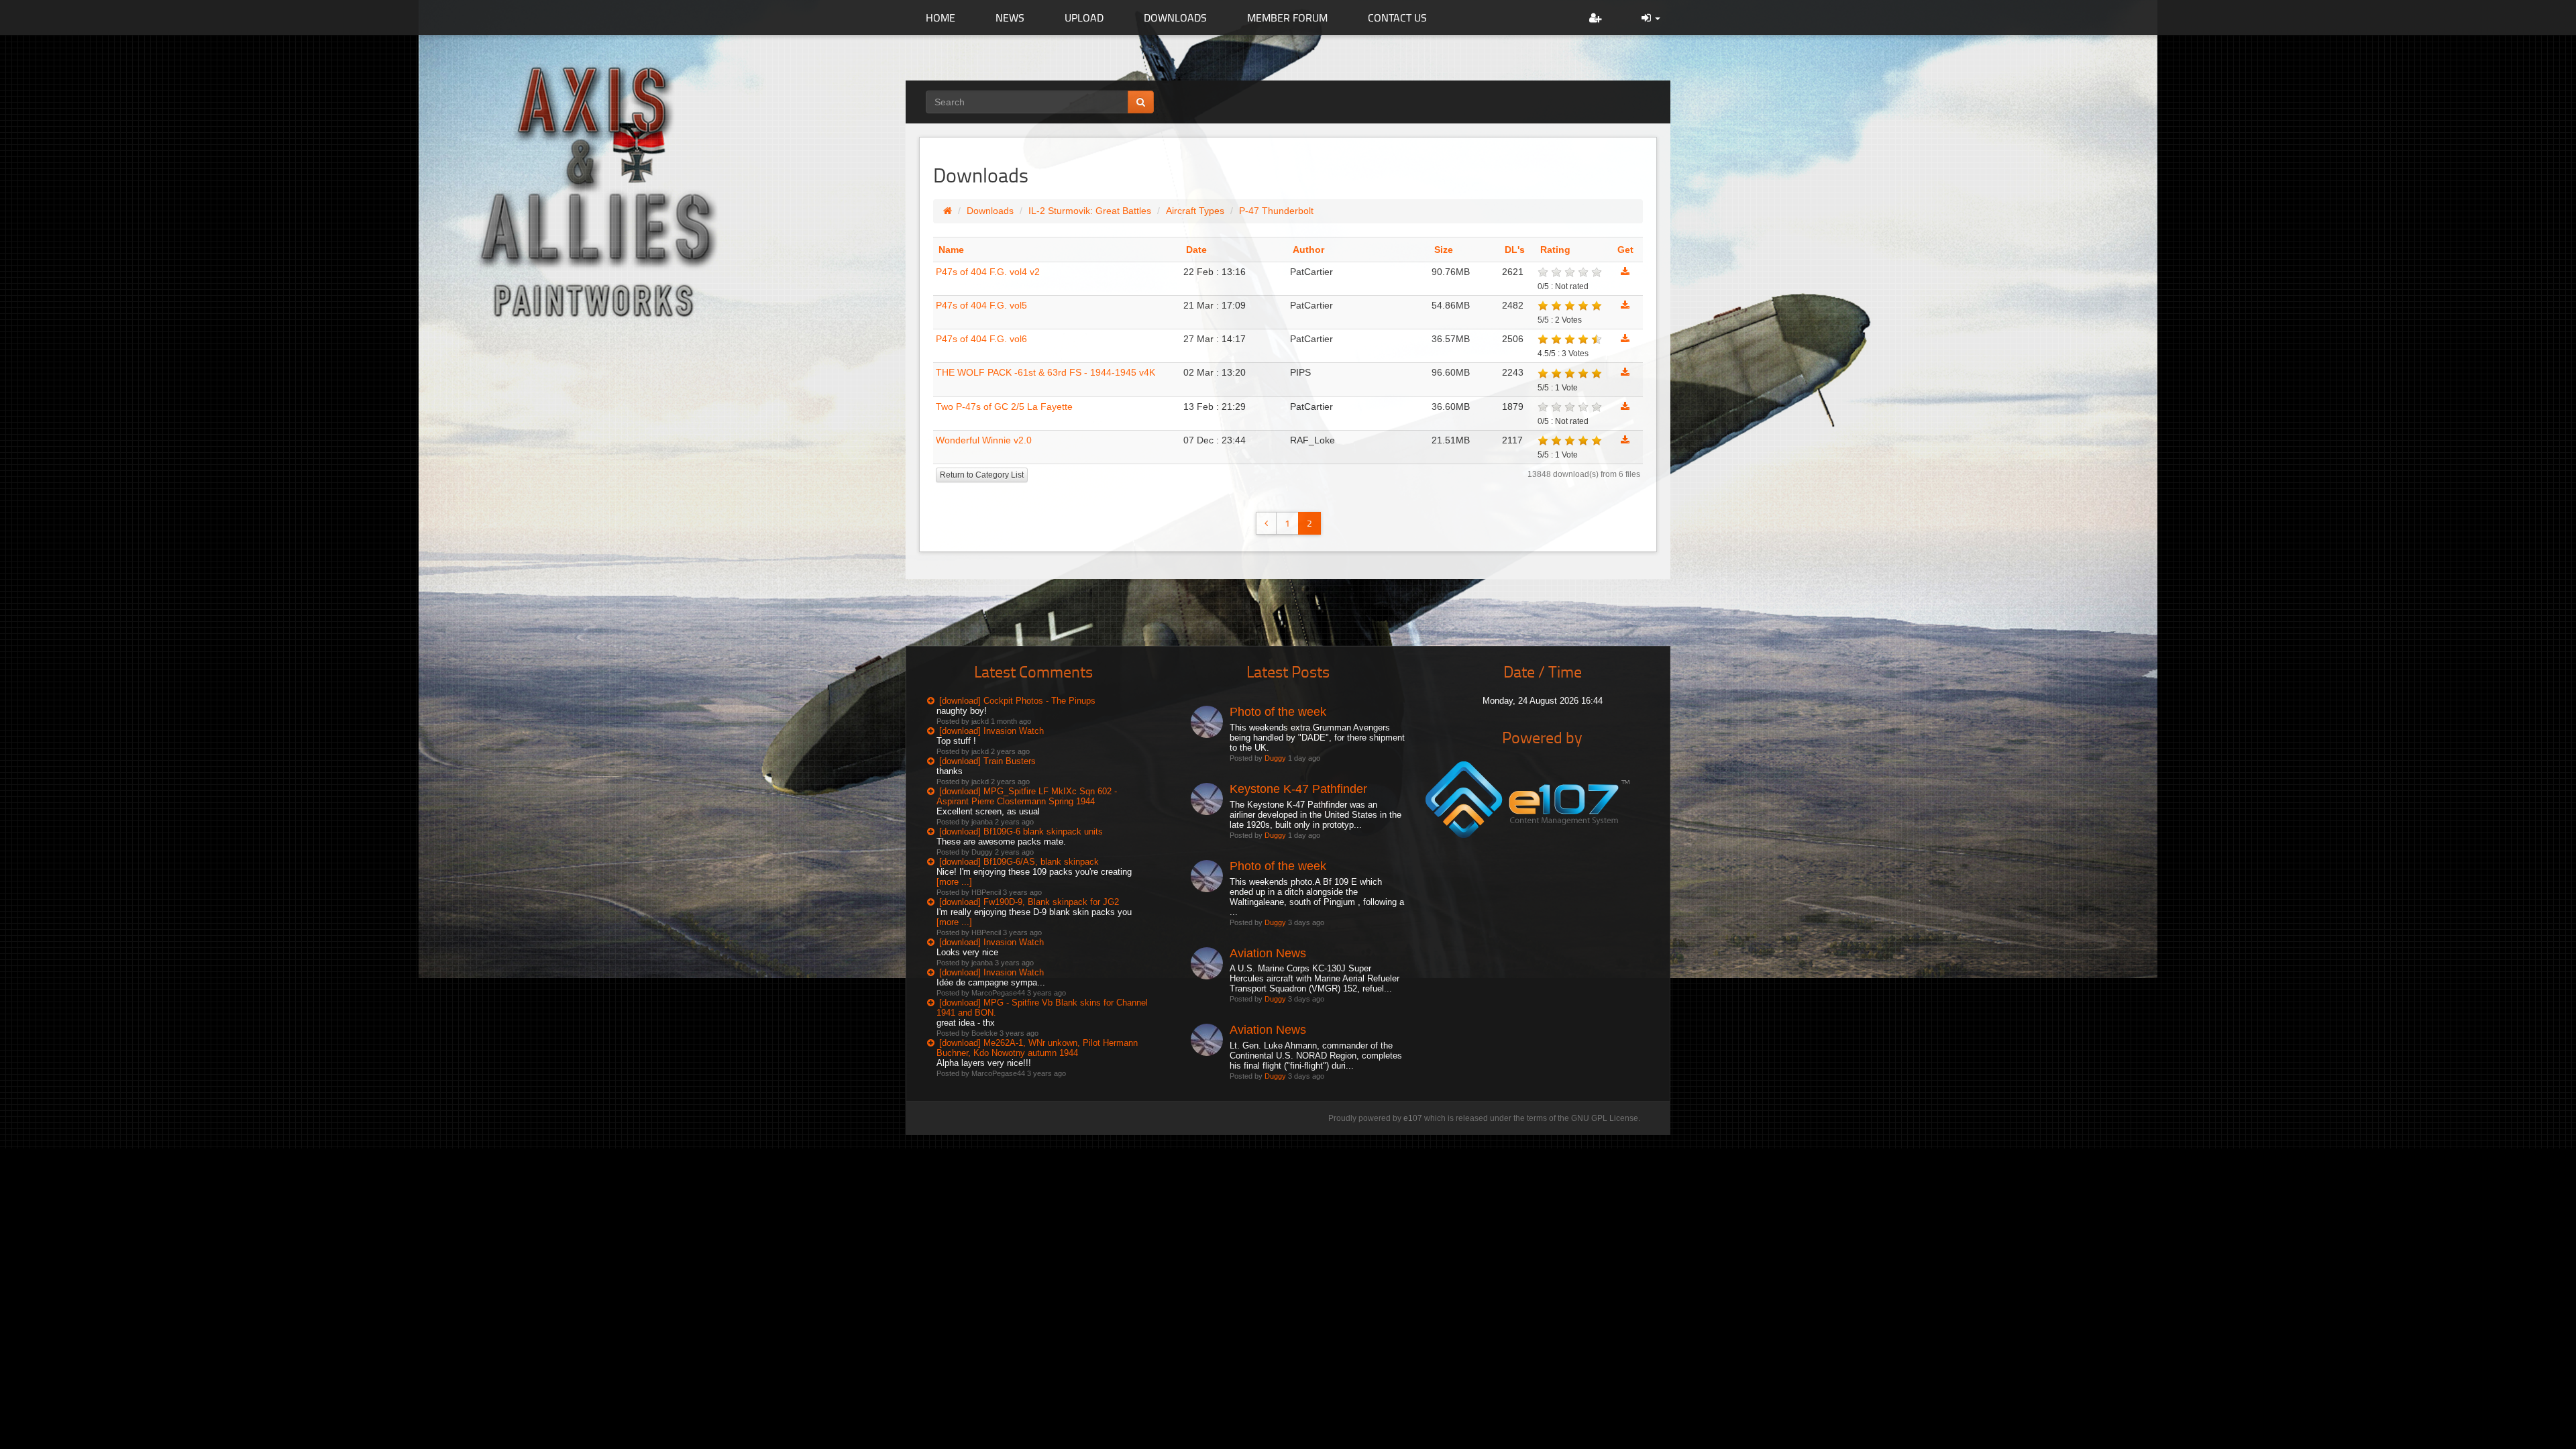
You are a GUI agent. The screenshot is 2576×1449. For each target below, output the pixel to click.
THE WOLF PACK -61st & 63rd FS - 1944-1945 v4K (1045, 372)
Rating (1555, 250)
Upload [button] (1084, 17)
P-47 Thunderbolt (1276, 211)
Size (1444, 250)
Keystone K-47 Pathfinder (1298, 789)
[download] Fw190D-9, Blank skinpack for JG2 (1029, 902)
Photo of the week (1278, 712)
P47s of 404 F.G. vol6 (981, 339)
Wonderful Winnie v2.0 (984, 440)
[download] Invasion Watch (991, 731)
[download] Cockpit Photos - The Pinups (1017, 701)
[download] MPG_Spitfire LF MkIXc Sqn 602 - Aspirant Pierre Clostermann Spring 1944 (1027, 796)
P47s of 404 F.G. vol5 (981, 305)
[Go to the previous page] (1266, 523)
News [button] (1010, 17)
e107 (1413, 1118)
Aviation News (1268, 953)
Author (1308, 250)
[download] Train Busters (987, 761)
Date (1196, 250)
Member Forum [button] (1287, 17)
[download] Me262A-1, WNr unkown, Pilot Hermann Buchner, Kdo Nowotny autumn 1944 (1037, 1048)
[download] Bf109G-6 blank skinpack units (1021, 831)
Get (1625, 250)
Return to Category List (982, 475)
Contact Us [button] (1397, 17)
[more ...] (954, 882)
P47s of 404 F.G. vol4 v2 (988, 272)
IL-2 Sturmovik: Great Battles (1090, 211)
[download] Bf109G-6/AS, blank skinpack (1019, 862)
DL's (1515, 250)
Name (951, 250)
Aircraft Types (1195, 211)
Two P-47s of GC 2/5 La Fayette (1004, 407)
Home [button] (941, 17)
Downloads (990, 211)
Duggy (1275, 758)
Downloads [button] (1175, 17)
